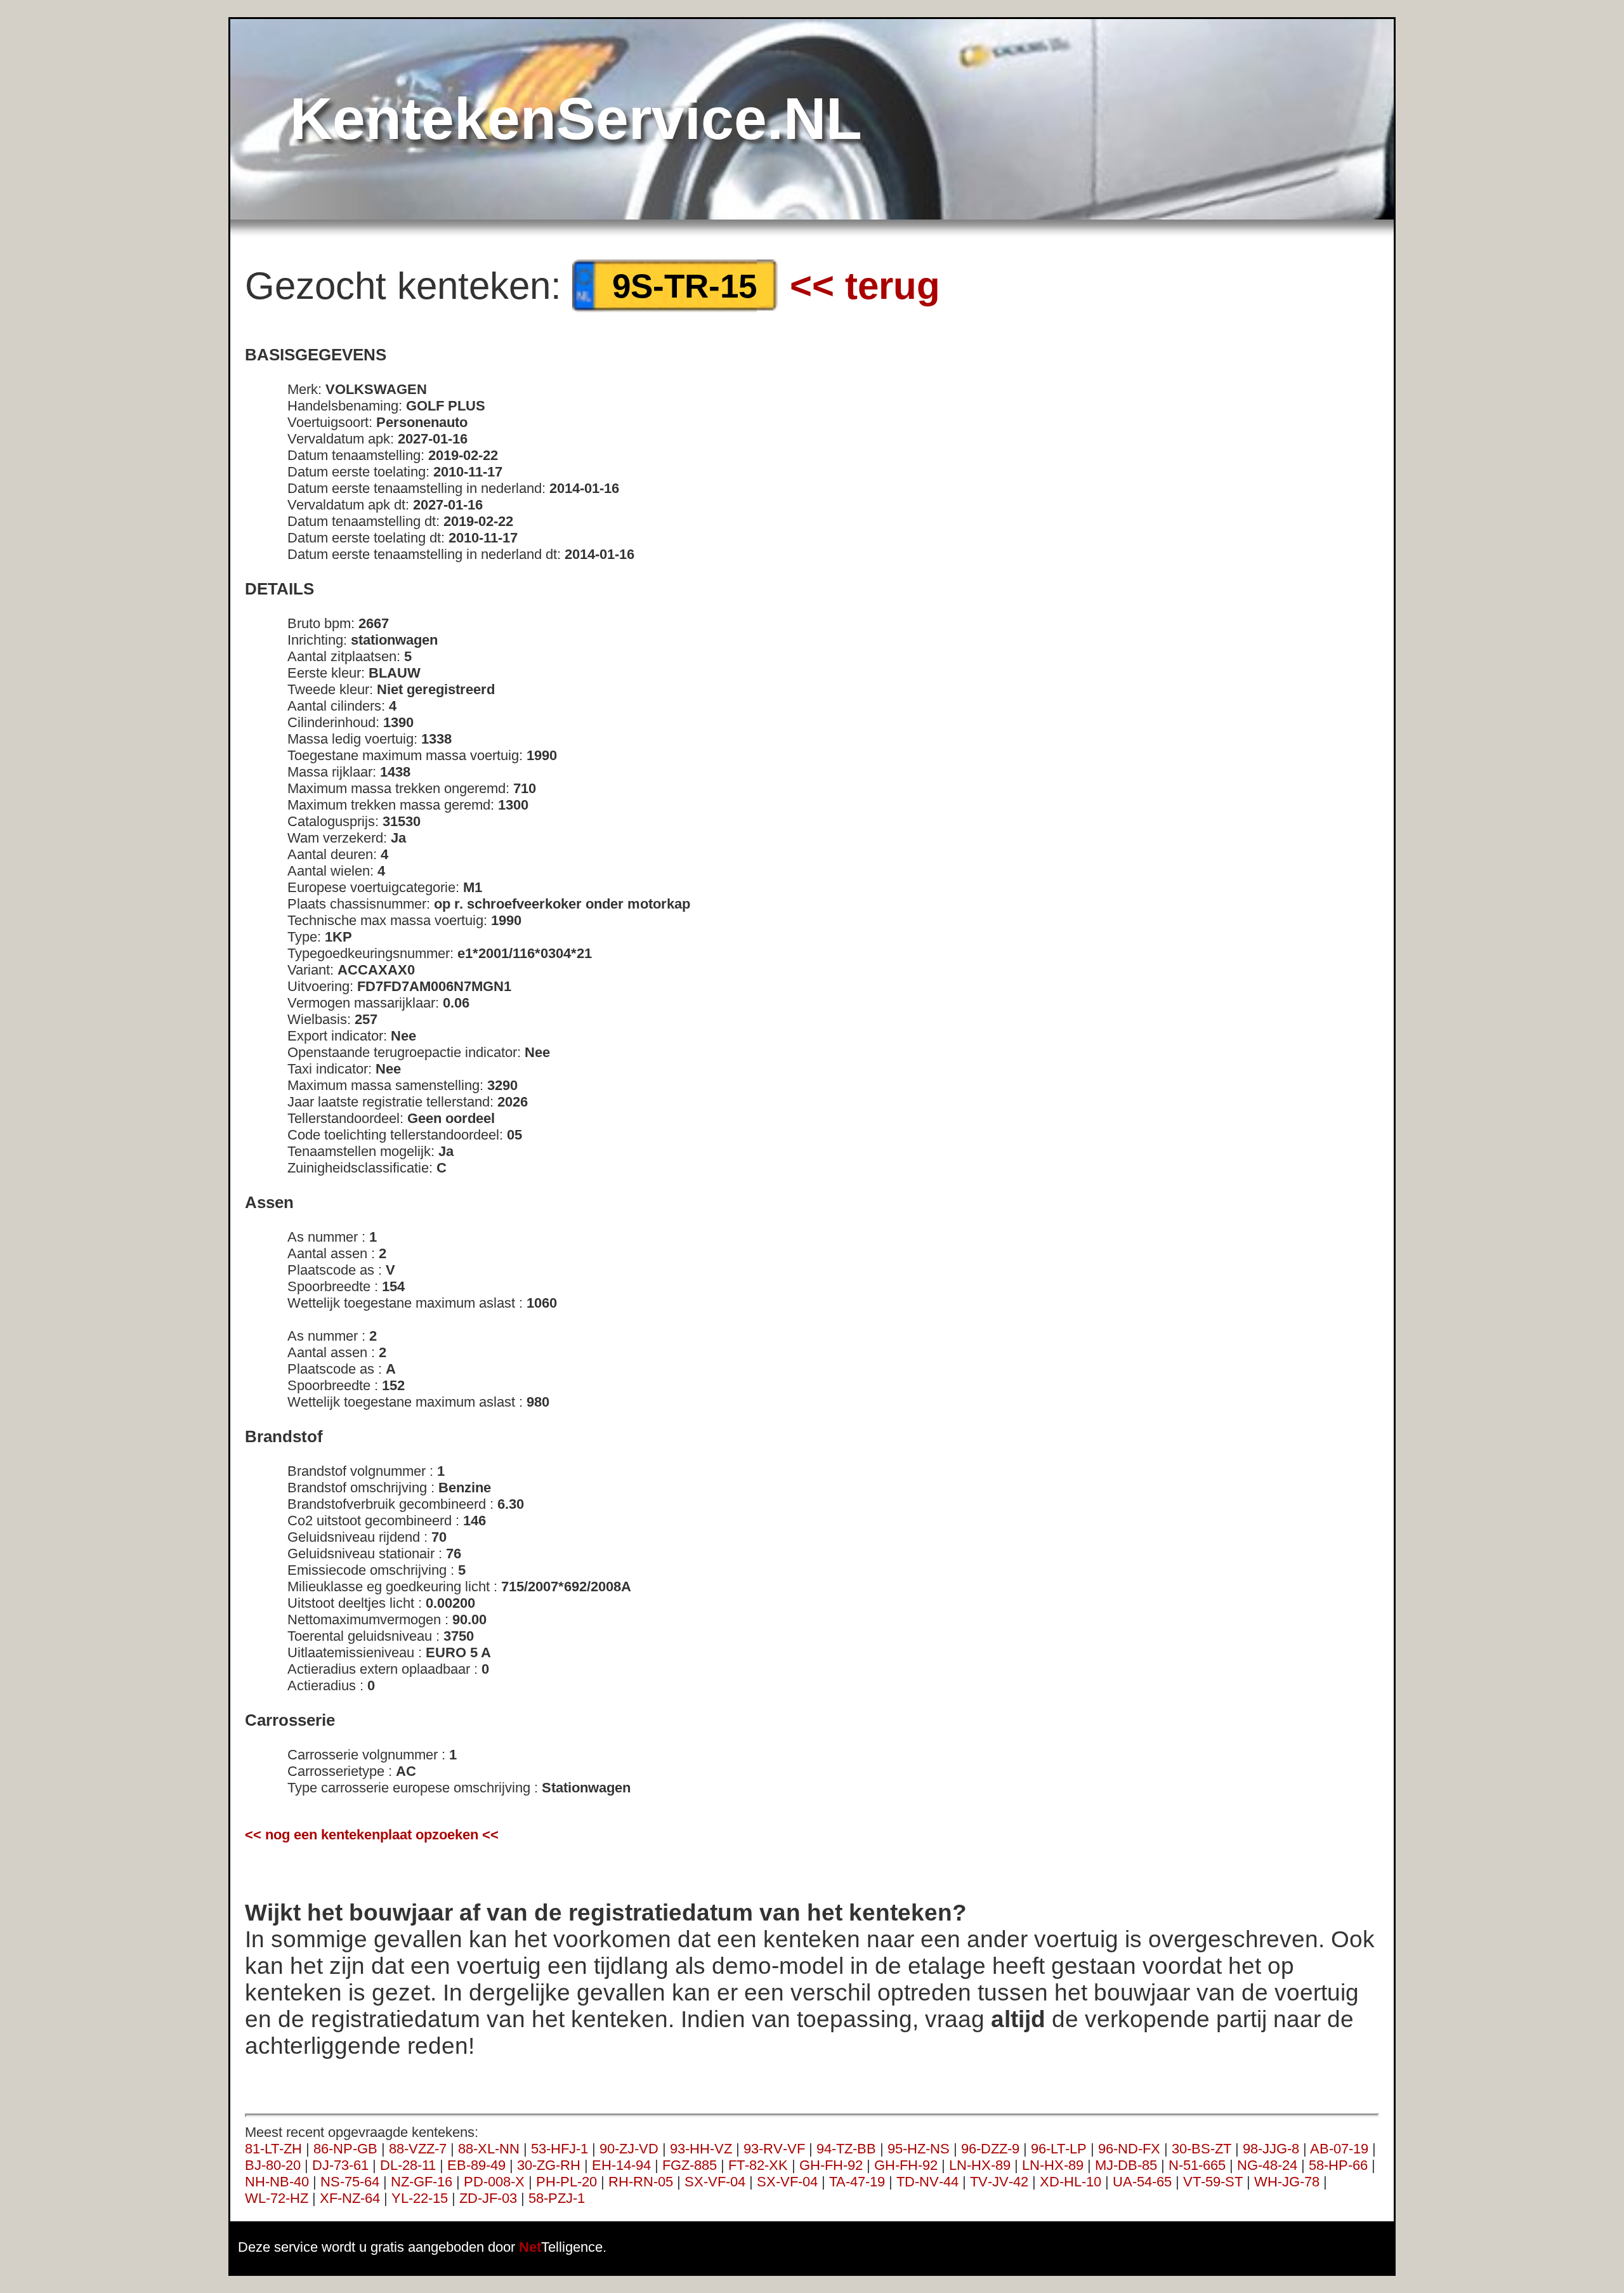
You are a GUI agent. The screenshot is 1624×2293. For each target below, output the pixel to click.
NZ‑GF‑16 (422, 2182)
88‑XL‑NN (489, 2149)
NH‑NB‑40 (277, 2182)
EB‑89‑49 (476, 2165)
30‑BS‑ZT (1202, 2149)
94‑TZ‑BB (846, 2149)
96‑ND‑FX (1129, 2149)
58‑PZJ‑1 (557, 2198)
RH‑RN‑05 (641, 2182)
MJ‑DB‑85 (1126, 2165)
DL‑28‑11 (408, 2165)
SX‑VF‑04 (715, 2182)
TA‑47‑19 (857, 2182)
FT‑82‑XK (758, 2165)
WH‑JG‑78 (1287, 2182)
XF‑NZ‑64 (350, 2198)
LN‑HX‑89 (980, 2165)
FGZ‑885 (690, 2165)
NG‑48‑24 (1267, 2165)
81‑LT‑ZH (273, 2149)
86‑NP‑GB (345, 2149)
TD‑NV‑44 (927, 2182)
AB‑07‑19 (1339, 2149)
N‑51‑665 (1197, 2165)
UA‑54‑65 (1142, 2182)
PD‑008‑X (494, 2182)
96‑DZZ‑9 (990, 2149)
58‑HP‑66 (1338, 2165)
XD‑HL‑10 (1071, 2182)
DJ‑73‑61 (340, 2165)
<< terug (865, 286)
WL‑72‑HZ (277, 2198)
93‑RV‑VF (774, 2149)
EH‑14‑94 (621, 2165)
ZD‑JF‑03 (488, 2198)
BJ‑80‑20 (273, 2165)
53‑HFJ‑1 (560, 2149)
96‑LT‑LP (1059, 2149)
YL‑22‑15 (420, 2198)
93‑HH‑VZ (701, 2149)
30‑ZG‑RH (549, 2165)
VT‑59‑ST (1213, 2182)
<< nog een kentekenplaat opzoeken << (372, 1835)
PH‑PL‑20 (566, 2182)
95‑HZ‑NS (919, 2149)
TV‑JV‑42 (999, 2182)
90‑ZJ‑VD (629, 2149)
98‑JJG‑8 (1271, 2149)
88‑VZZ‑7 (418, 2149)
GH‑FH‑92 (831, 2165)
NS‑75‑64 (350, 2182)
